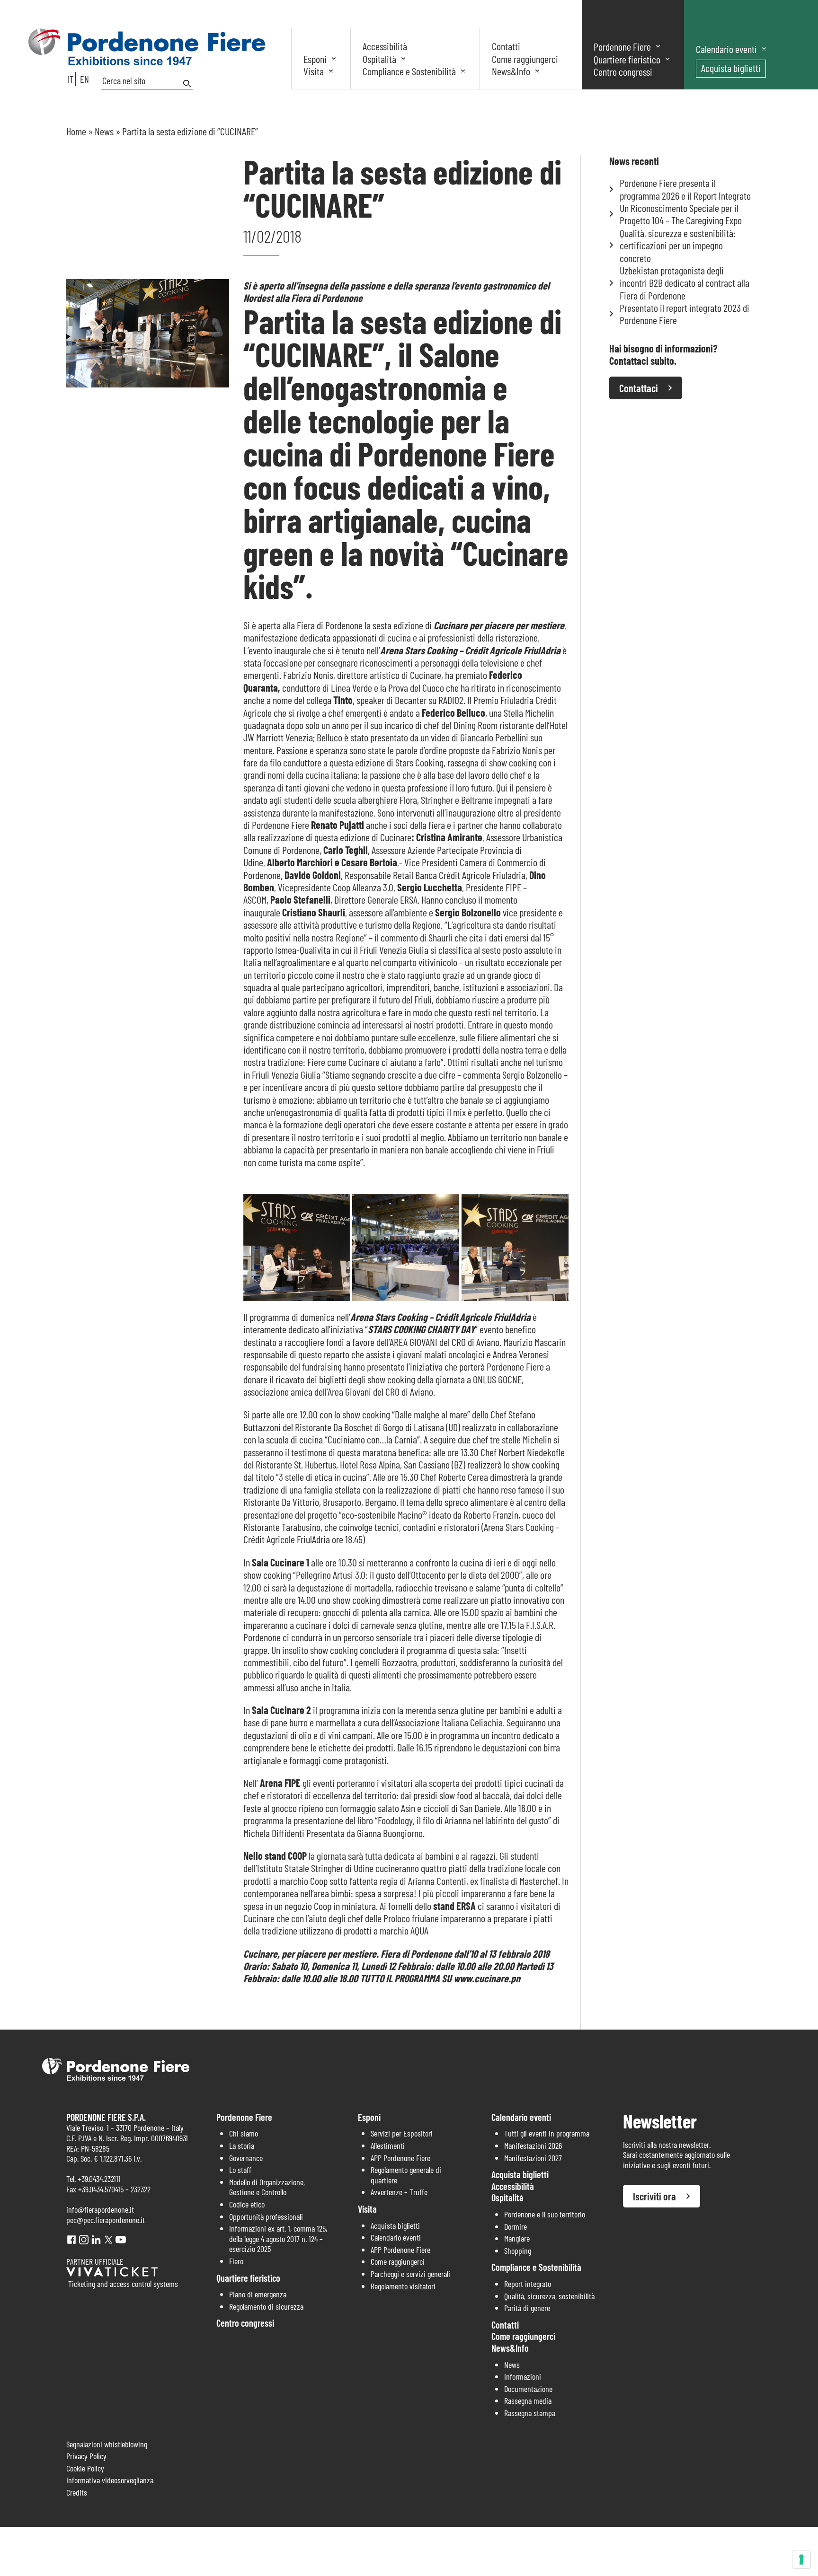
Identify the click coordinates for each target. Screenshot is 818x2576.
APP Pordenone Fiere (400, 2158)
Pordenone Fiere (622, 46)
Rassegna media (528, 2400)
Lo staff (240, 2170)
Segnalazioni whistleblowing (107, 2444)
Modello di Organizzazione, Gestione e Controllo (267, 2187)
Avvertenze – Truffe (399, 2192)
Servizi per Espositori (402, 2133)
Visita (314, 71)
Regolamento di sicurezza (266, 2306)
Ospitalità (379, 59)
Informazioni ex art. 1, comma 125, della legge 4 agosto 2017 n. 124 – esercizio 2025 (278, 2238)
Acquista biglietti (731, 68)
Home (76, 131)
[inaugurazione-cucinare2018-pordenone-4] (297, 1248)
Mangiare (517, 2238)
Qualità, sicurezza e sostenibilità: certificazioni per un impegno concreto (678, 245)
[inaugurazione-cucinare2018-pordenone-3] (515, 1248)
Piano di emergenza (258, 2294)
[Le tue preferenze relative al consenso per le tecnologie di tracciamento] (801, 2559)
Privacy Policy (86, 2456)
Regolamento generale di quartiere (406, 2175)
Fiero (236, 2261)
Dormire (516, 2226)
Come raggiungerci (525, 59)
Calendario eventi (726, 49)
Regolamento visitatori (403, 2286)
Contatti (506, 46)
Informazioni (523, 2376)
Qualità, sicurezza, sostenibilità (549, 2296)
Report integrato (528, 2284)
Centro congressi (623, 71)
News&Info (511, 71)
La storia (242, 2145)
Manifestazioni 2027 (533, 2158)
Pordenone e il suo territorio (545, 2214)
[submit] (188, 84)
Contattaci (639, 388)
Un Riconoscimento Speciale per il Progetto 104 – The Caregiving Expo (681, 214)
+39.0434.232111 (99, 2179)
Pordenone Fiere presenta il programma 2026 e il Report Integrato (685, 189)
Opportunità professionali (266, 2216)
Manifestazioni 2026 (533, 2145)
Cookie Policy (85, 2468)
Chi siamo (244, 2133)
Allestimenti (388, 2145)
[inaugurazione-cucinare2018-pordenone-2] (406, 1248)
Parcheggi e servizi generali (410, 2274)
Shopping (518, 2251)
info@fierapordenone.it (100, 2209)
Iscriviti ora (654, 2196)
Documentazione (528, 2389)
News (104, 131)
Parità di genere (527, 2308)
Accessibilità (385, 46)
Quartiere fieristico (627, 59)
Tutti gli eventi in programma (547, 2133)
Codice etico (247, 2204)
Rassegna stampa (530, 2413)
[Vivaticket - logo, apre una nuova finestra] (112, 2273)
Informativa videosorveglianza (110, 2480)
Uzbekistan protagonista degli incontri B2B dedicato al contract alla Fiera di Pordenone (685, 283)
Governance (246, 2158)
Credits (77, 2492)
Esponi (315, 59)
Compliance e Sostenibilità (409, 71)
